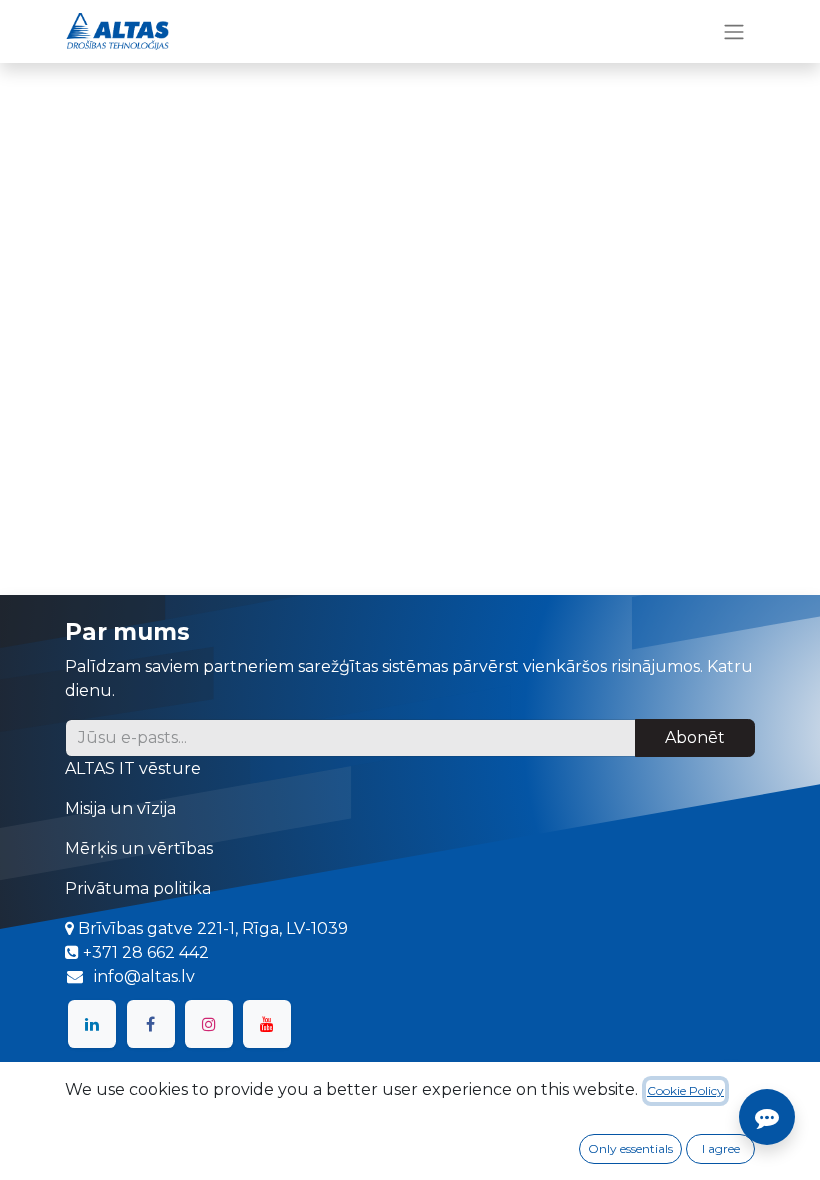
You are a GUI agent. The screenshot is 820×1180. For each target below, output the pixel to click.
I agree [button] (721, 1148)
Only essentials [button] (630, 1148)
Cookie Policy (685, 1090)
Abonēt (695, 737)
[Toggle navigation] (734, 31)
